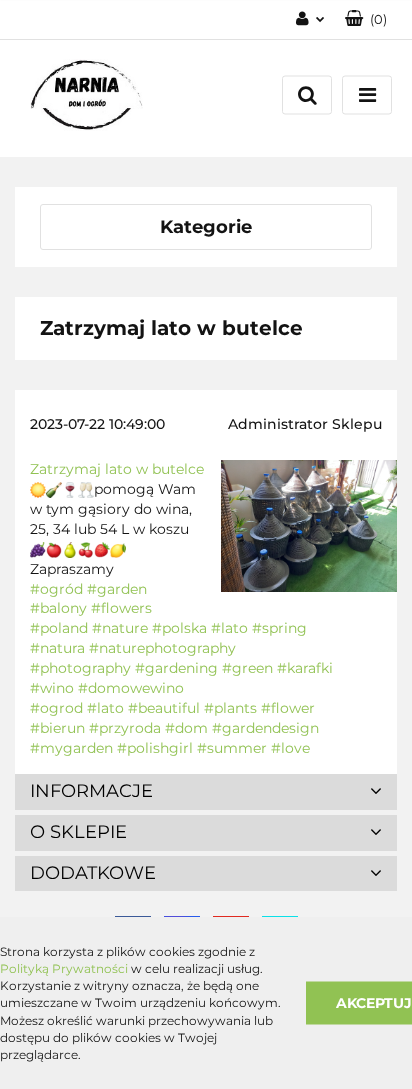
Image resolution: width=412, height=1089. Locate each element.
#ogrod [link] (56, 708)
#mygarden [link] (71, 748)
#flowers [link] (121, 608)
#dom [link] (186, 728)
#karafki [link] (305, 668)
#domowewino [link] (131, 688)
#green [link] (247, 668)
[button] (366, 19)
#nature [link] (120, 628)
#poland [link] (59, 628)
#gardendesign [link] (265, 728)
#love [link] (290, 748)
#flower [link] (288, 708)
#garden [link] (117, 589)
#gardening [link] (176, 668)
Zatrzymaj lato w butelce (117, 469)
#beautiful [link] (164, 708)
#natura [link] (57, 648)
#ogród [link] (56, 589)
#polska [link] (179, 628)
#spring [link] (279, 628)
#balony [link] (58, 608)
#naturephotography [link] (162, 648)
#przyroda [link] (125, 728)
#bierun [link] (57, 728)
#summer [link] (232, 748)
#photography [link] (80, 668)
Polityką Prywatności (64, 968)
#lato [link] (229, 628)
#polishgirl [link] (155, 748)
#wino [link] (52, 688)
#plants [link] (230, 708)
